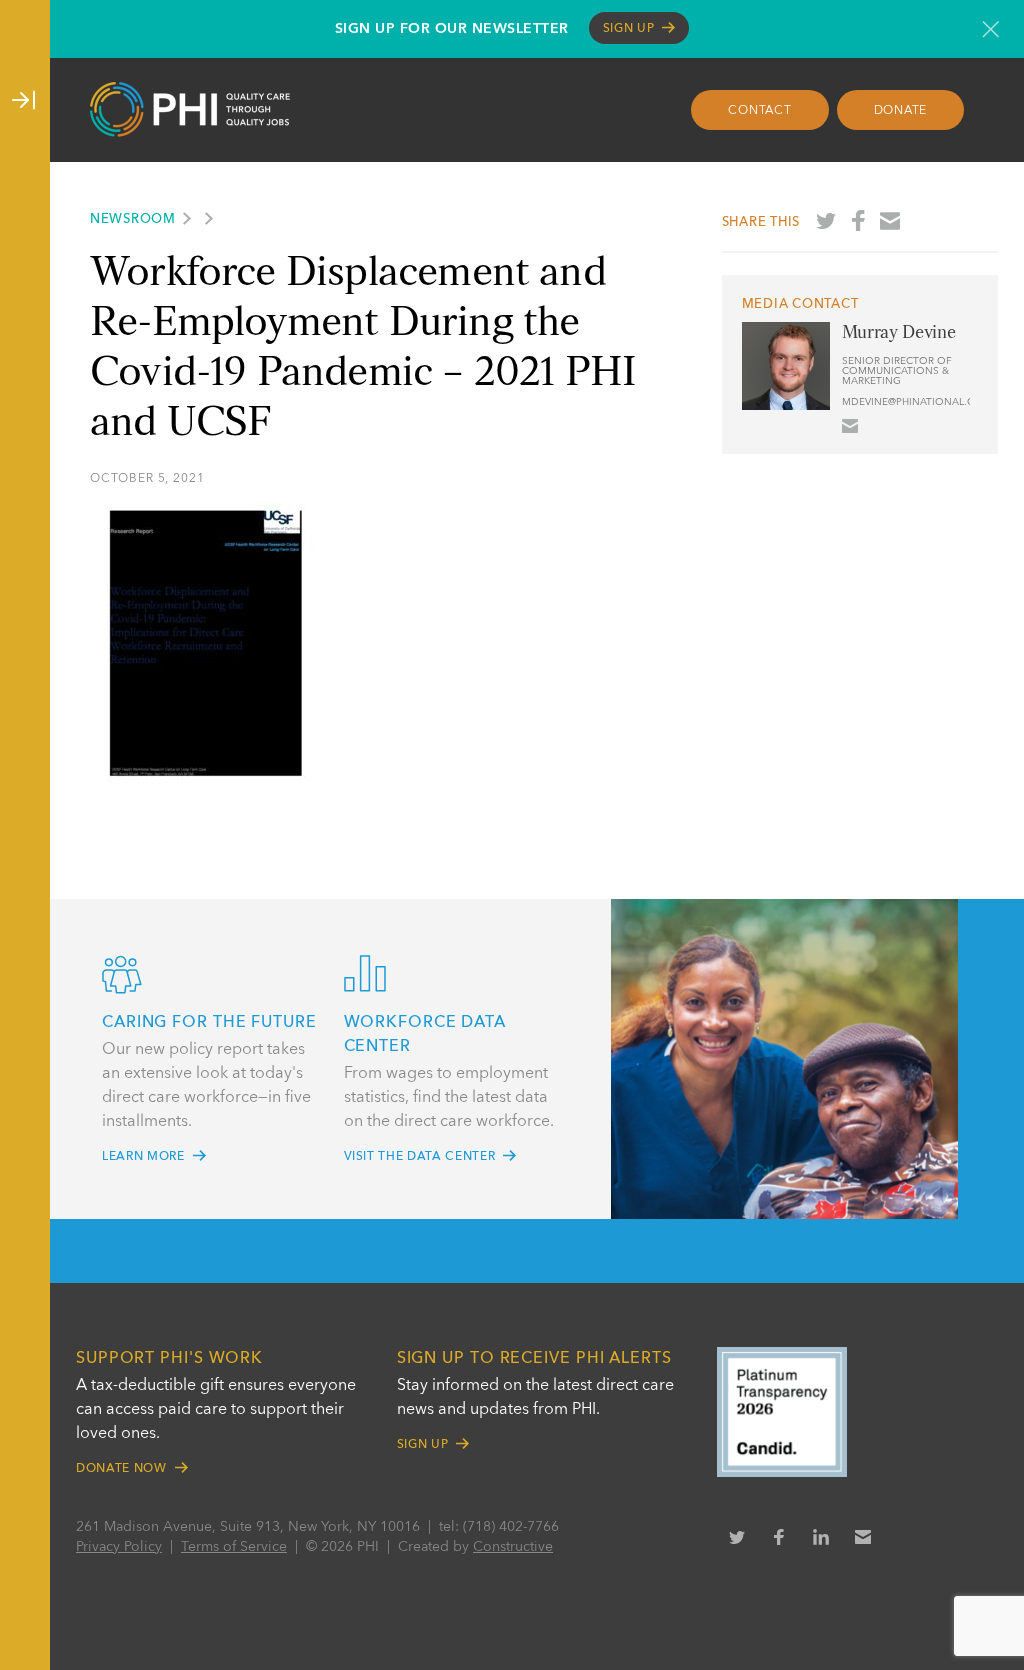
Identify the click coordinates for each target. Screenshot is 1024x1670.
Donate (901, 111)
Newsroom (133, 219)
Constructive (513, 1547)
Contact (759, 111)
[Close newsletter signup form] (990, 29)
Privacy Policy (119, 1547)
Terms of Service (234, 1547)
